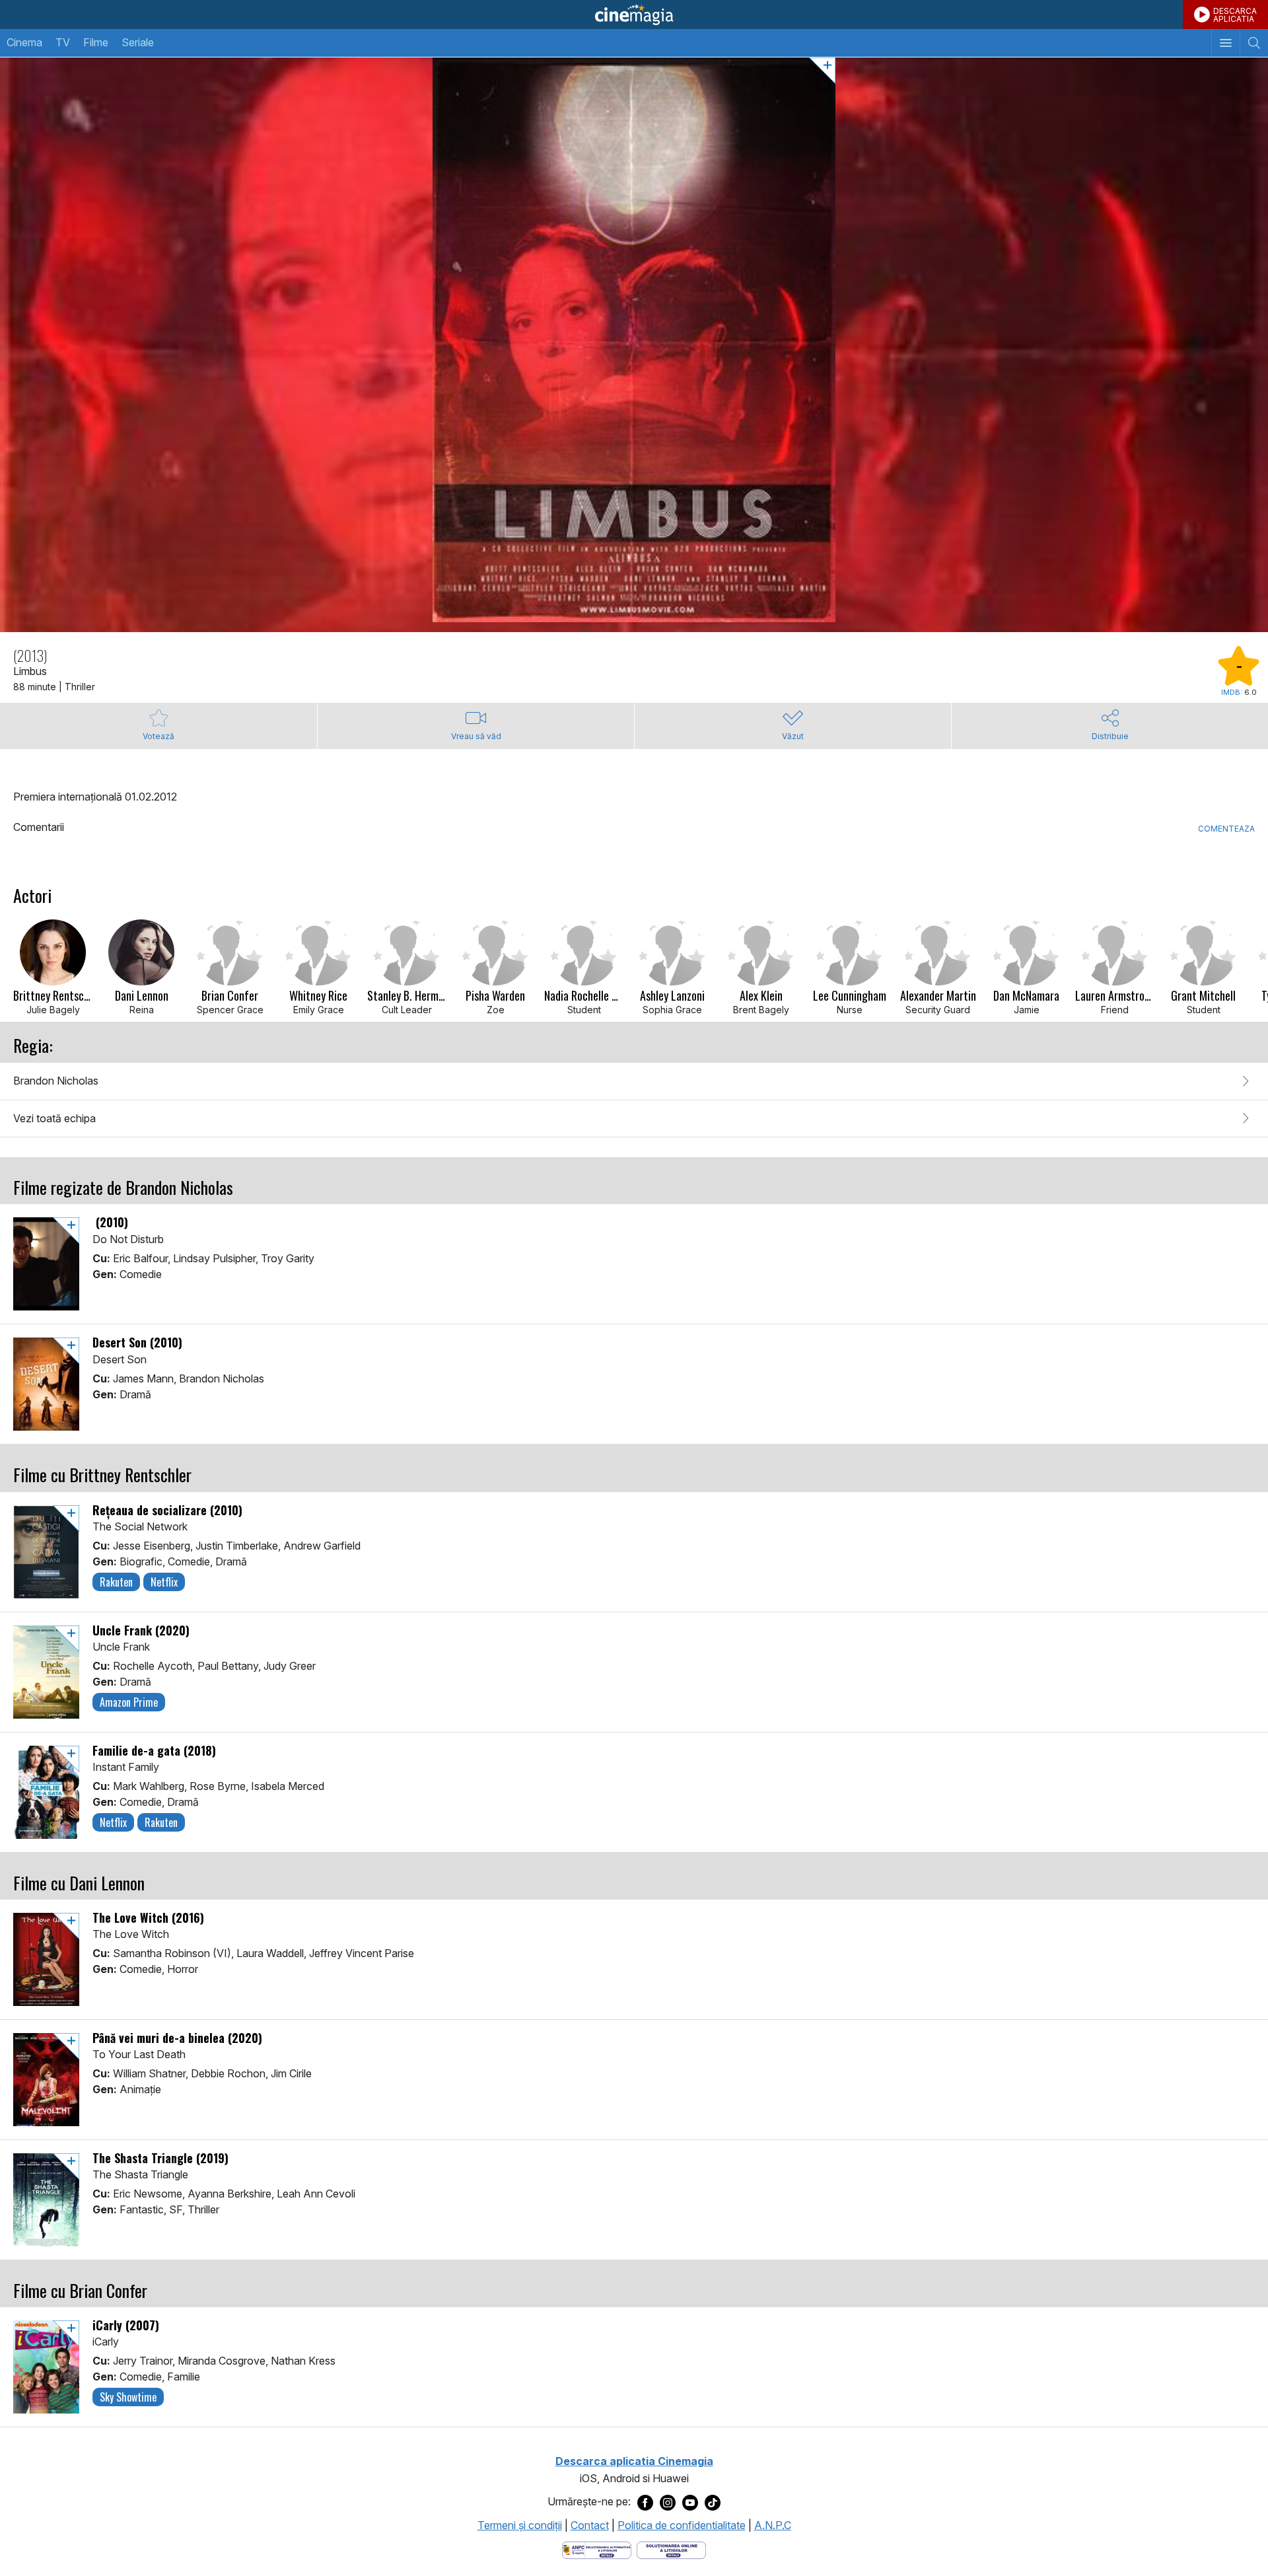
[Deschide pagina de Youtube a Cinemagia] (690, 2502)
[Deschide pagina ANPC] (597, 2550)
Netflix (164, 1582)
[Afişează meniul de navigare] (1225, 43)
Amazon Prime (129, 1702)
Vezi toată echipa (54, 1118)
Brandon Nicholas (56, 1081)
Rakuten (116, 1582)
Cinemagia (634, 15)
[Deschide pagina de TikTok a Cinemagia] (713, 2502)
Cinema (24, 42)
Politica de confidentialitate (682, 2525)
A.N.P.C (773, 2525)
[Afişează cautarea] (1254, 43)
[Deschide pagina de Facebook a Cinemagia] (645, 2502)
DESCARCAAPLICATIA (1235, 15)
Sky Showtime (128, 2397)
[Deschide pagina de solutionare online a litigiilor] (671, 2550)
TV (63, 42)
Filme (96, 42)
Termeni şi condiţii (520, 2525)
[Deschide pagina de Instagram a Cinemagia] (668, 2502)
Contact (590, 2525)
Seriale (138, 42)
